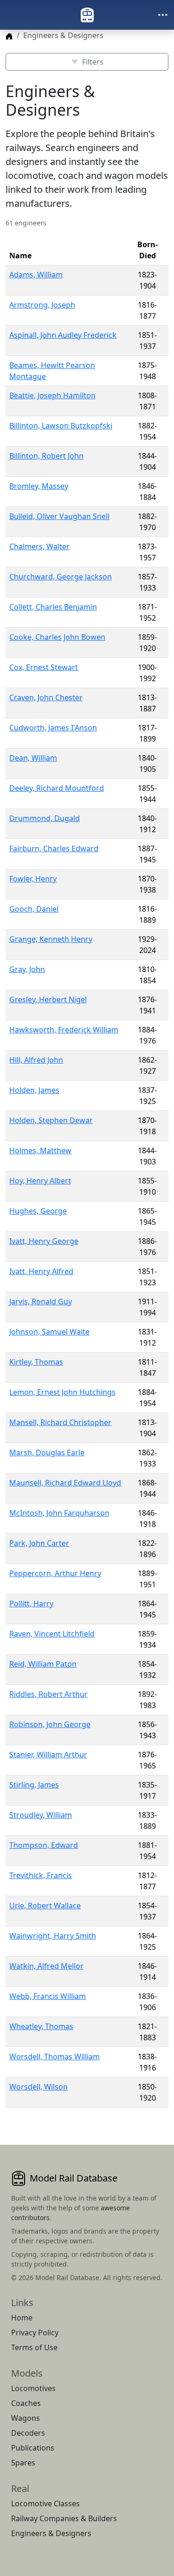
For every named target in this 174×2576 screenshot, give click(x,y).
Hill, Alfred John (36, 1060)
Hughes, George (38, 1211)
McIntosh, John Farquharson (59, 1513)
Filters (93, 62)
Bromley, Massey (39, 486)
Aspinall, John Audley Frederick (63, 335)
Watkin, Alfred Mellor (46, 1966)
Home (22, 2318)
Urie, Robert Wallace (45, 1906)
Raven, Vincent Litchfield (52, 1634)
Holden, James (34, 1090)
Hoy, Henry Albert (40, 1181)
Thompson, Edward (44, 1845)
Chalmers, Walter (39, 546)
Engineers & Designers (51, 2533)
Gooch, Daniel (34, 909)
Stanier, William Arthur (48, 1755)
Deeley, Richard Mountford (57, 788)
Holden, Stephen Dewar (51, 1120)
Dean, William (33, 758)
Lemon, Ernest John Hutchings (62, 1392)
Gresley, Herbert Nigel (48, 999)
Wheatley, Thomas (41, 2026)
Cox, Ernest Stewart (44, 667)
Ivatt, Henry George (44, 1241)
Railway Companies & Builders (64, 2518)
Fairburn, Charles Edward (54, 848)
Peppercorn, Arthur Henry (55, 1573)
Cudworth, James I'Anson (53, 728)
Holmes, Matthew (40, 1150)
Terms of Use (34, 2347)
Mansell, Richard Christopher (60, 1422)
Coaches (26, 2403)
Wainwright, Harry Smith (53, 1936)
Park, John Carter (39, 1543)
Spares (23, 2463)
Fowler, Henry (33, 879)
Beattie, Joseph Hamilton (52, 395)
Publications (33, 2448)
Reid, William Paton (43, 1664)
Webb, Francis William (48, 1996)
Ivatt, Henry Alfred (41, 1271)
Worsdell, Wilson (39, 2087)
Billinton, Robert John (46, 456)
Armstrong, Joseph (42, 305)
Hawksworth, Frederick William (64, 1030)
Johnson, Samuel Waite (49, 1332)
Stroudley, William (41, 1815)
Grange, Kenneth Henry (51, 939)
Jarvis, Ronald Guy (41, 1301)
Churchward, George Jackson (61, 577)
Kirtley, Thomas (36, 1362)
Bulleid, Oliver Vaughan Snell (59, 516)
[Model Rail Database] (87, 15)
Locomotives (33, 2388)
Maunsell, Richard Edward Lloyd (65, 1483)
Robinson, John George (50, 1724)
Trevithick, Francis (41, 1875)
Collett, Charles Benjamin (53, 607)
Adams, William (36, 275)
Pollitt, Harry (31, 1603)
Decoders (28, 2433)
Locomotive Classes (45, 2504)
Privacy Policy (35, 2333)
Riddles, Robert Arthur (48, 1694)
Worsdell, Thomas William (55, 2057)
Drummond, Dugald (45, 818)
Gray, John (27, 969)
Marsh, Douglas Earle (47, 1452)
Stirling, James (34, 1785)
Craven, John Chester (46, 697)
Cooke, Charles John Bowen (57, 637)
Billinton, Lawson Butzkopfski (61, 426)
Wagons (26, 2418)
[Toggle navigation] (163, 15)
